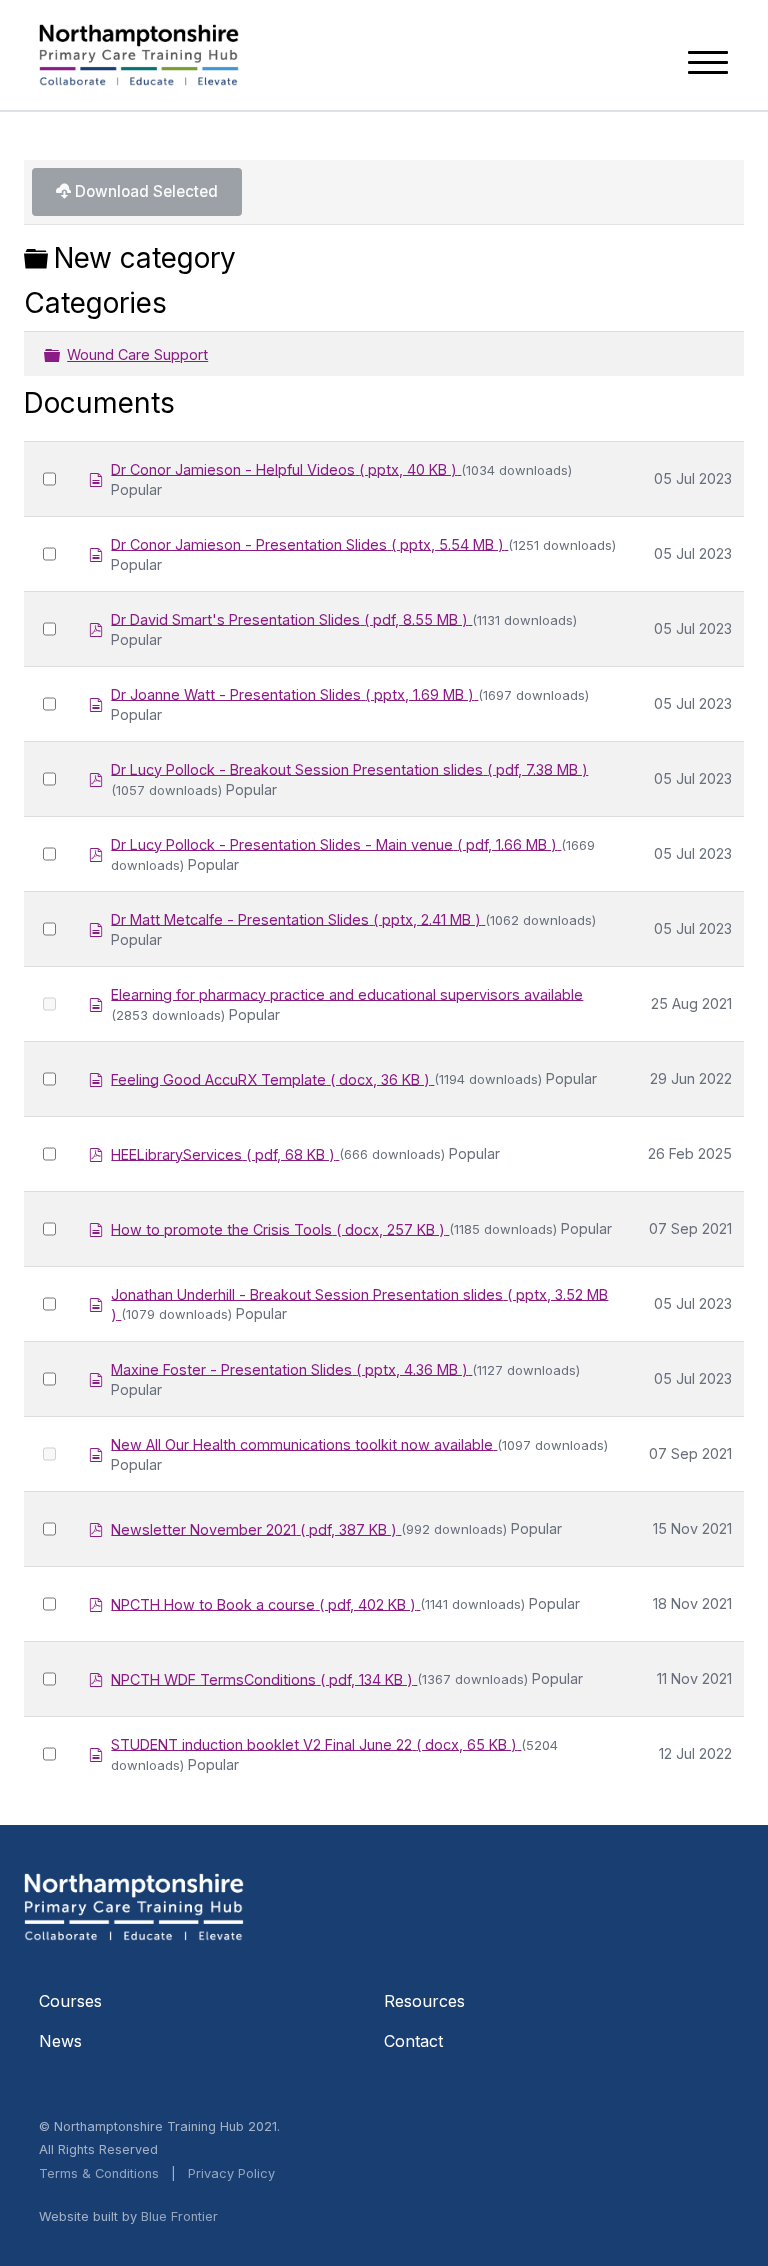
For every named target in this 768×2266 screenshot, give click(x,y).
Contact (413, 2041)
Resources (424, 2001)
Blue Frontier (179, 2216)
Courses (70, 2001)
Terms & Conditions (99, 2173)
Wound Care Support (137, 354)
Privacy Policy (231, 2173)
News (60, 2041)
